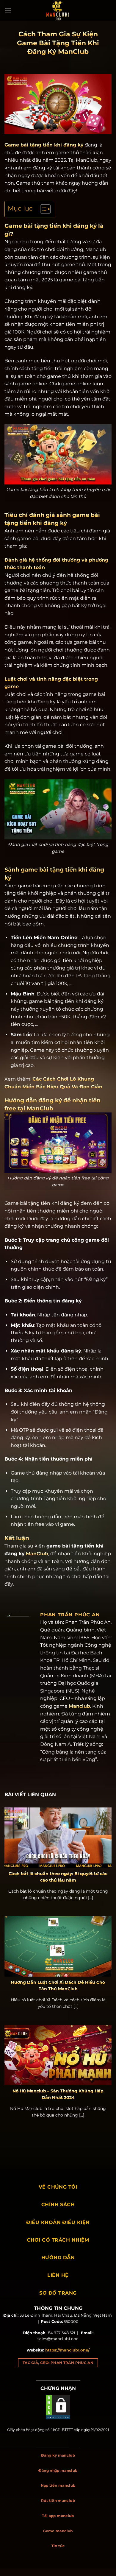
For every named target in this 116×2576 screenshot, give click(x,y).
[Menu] (8, 10)
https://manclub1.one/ (67, 2350)
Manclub (79, 1706)
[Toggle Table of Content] (42, 209)
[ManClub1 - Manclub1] (58, 10)
